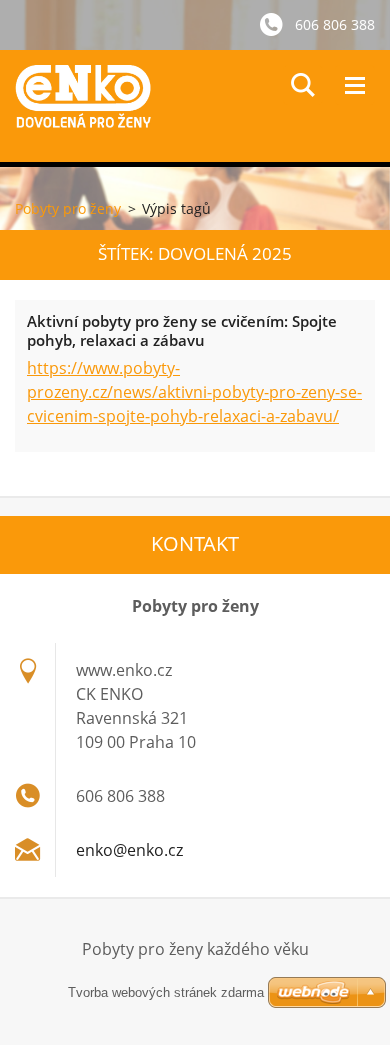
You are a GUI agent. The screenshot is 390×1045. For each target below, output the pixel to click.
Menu (355, 85)
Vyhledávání (303, 85)
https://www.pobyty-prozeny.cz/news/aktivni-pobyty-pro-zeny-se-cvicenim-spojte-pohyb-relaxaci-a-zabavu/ (194, 392)
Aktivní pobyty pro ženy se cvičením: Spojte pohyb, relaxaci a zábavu (182, 330)
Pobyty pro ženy (68, 208)
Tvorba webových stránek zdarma (166, 992)
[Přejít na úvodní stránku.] (202, 106)
